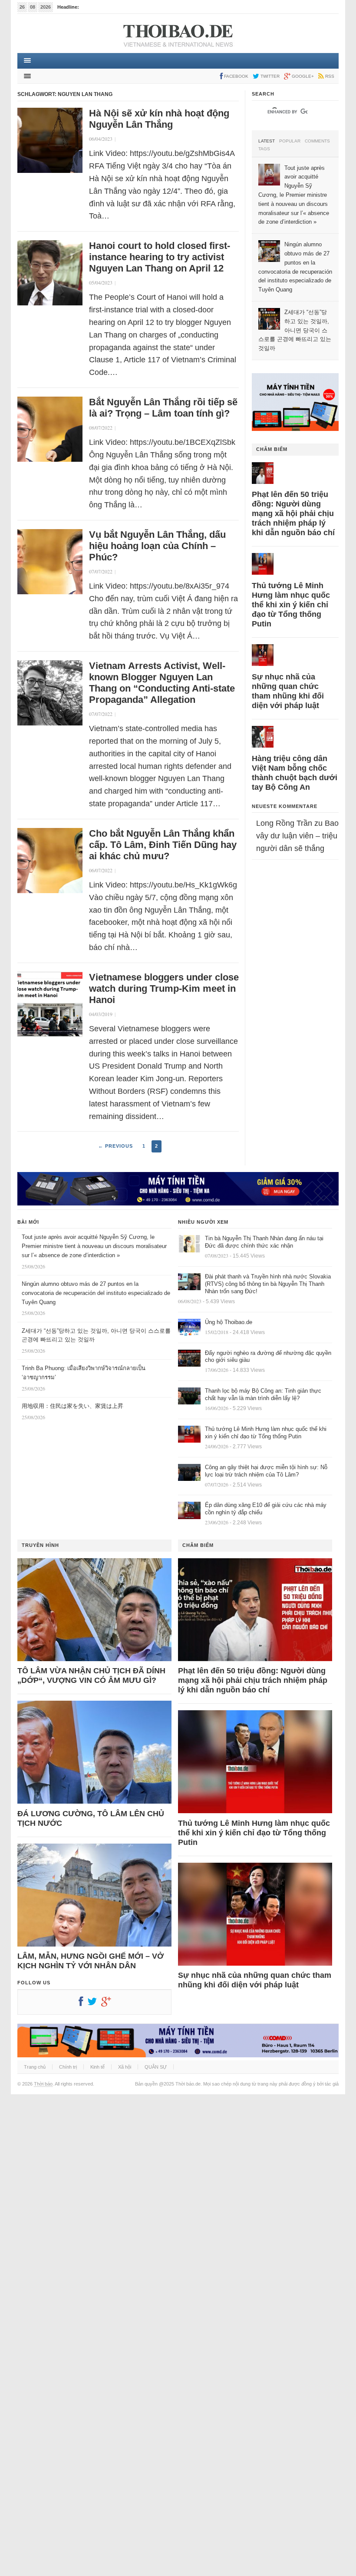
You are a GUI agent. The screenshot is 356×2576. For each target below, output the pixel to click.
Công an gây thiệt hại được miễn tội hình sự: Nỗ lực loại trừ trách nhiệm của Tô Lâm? (266, 1471)
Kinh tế (97, 2067)
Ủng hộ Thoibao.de (229, 1322)
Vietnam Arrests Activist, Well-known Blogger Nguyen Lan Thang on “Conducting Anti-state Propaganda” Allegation (162, 683)
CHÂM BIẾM (272, 449)
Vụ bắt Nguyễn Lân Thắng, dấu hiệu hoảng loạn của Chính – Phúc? (157, 546)
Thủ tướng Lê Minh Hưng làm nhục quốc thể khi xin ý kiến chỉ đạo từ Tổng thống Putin (291, 605)
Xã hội (125, 2067)
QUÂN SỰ (156, 2067)
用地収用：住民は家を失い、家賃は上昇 (73, 1406)
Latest (267, 141)
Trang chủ (35, 2067)
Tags (264, 149)
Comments (317, 141)
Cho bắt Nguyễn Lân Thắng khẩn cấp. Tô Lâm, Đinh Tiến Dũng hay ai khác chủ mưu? (163, 845)
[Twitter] (94, 2003)
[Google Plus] (108, 2003)
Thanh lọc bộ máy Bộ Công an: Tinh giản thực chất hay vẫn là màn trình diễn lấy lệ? (263, 1394)
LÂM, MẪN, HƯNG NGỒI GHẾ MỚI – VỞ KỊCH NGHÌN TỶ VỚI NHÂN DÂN (91, 1961)
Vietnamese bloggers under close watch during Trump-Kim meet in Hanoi (164, 988)
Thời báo (43, 2084)
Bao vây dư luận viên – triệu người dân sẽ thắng (297, 836)
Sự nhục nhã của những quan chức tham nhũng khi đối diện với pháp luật (288, 691)
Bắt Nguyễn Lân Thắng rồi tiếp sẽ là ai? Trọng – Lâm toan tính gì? (163, 408)
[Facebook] (83, 2003)
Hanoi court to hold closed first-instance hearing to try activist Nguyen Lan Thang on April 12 (160, 257)
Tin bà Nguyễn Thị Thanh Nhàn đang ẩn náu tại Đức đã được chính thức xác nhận (264, 1242)
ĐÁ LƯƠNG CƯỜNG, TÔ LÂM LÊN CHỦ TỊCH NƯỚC (91, 1818)
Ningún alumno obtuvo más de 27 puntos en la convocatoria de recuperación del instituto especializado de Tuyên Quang (96, 1293)
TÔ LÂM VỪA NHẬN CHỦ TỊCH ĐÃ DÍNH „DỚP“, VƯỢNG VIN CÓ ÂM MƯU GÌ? (91, 1675)
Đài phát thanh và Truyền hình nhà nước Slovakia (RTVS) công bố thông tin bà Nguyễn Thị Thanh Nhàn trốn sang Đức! (268, 1284)
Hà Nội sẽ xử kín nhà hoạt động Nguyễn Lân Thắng (159, 119)
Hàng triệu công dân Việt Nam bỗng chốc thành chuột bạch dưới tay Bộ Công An (295, 773)
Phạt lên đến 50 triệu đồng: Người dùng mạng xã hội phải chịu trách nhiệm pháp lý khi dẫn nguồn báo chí (293, 513)
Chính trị (68, 2067)
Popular (290, 141)
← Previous (115, 1146)
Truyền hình (40, 1545)
